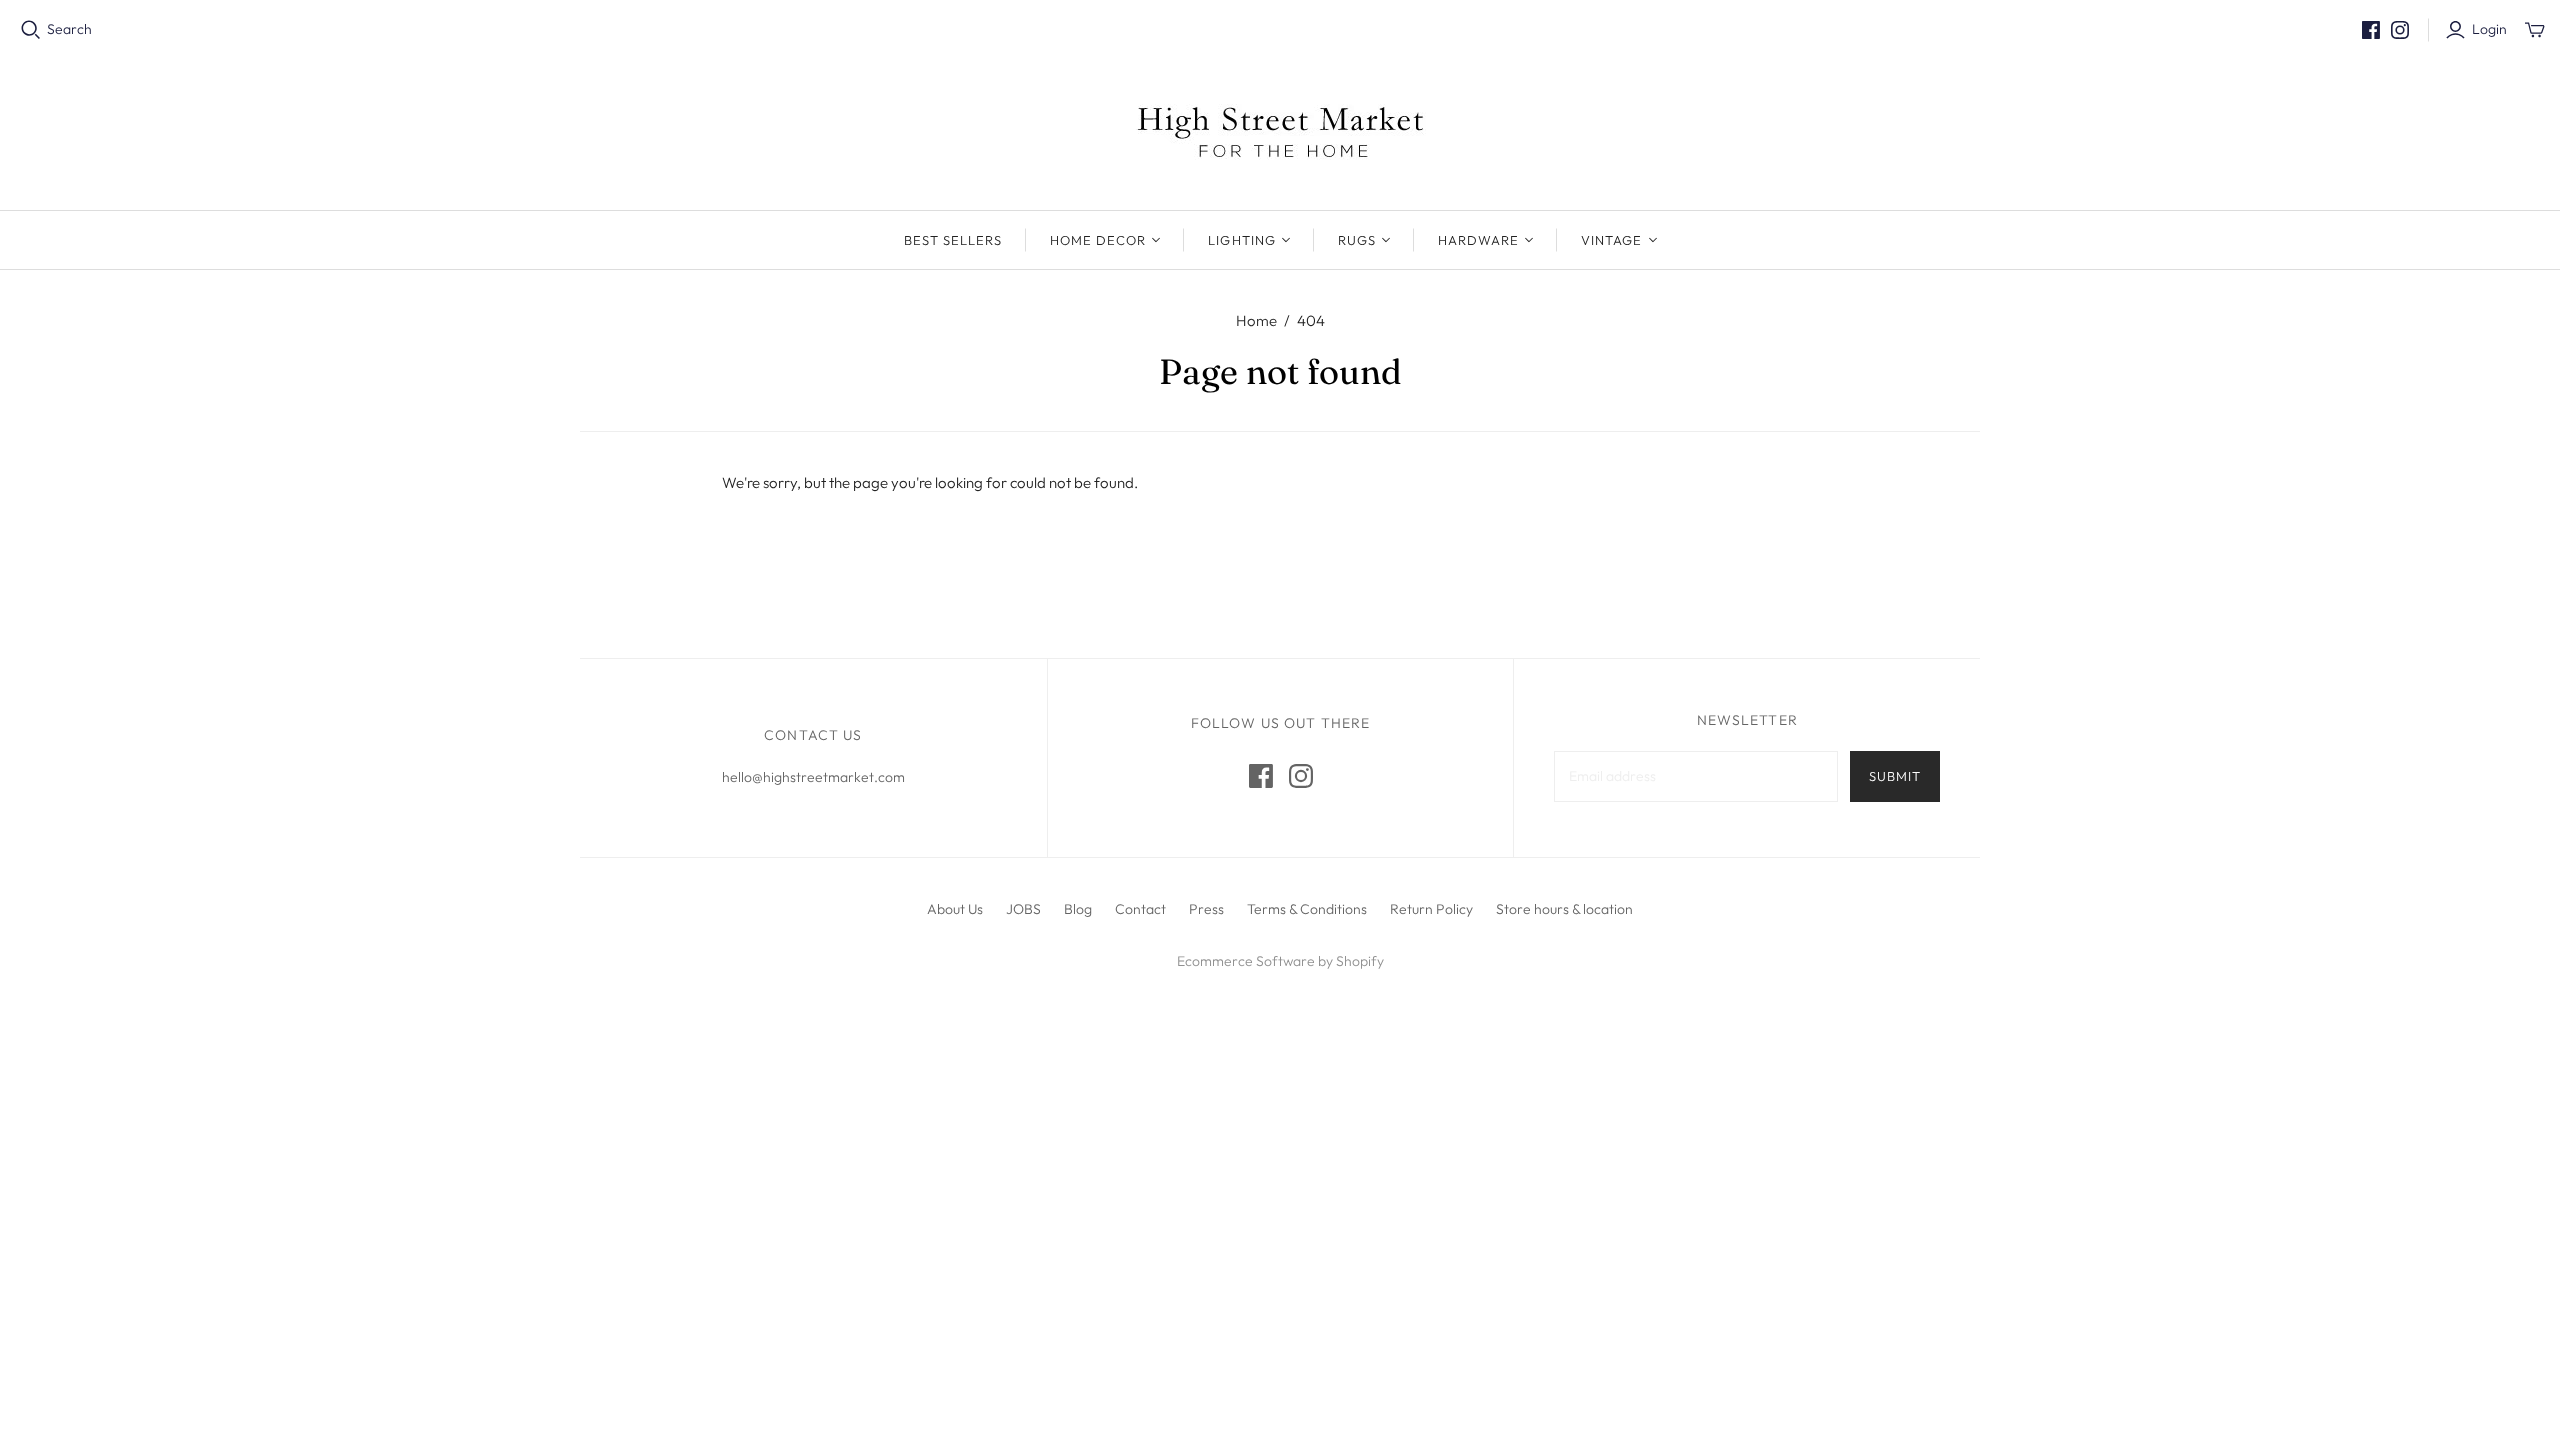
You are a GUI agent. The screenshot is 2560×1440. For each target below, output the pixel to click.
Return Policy (1431, 909)
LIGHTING (1241, 240)
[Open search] (31, 30)
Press (1206, 909)
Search (69, 29)
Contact (1140, 909)
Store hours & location (1564, 909)
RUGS (1357, 240)
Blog (1078, 909)
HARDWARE (1478, 240)
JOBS (1023, 909)
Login (2489, 29)
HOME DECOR (1098, 240)
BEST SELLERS (953, 240)
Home (1256, 320)
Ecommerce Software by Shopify (1280, 961)
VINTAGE (1611, 240)
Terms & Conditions (1307, 909)
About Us (955, 909)
